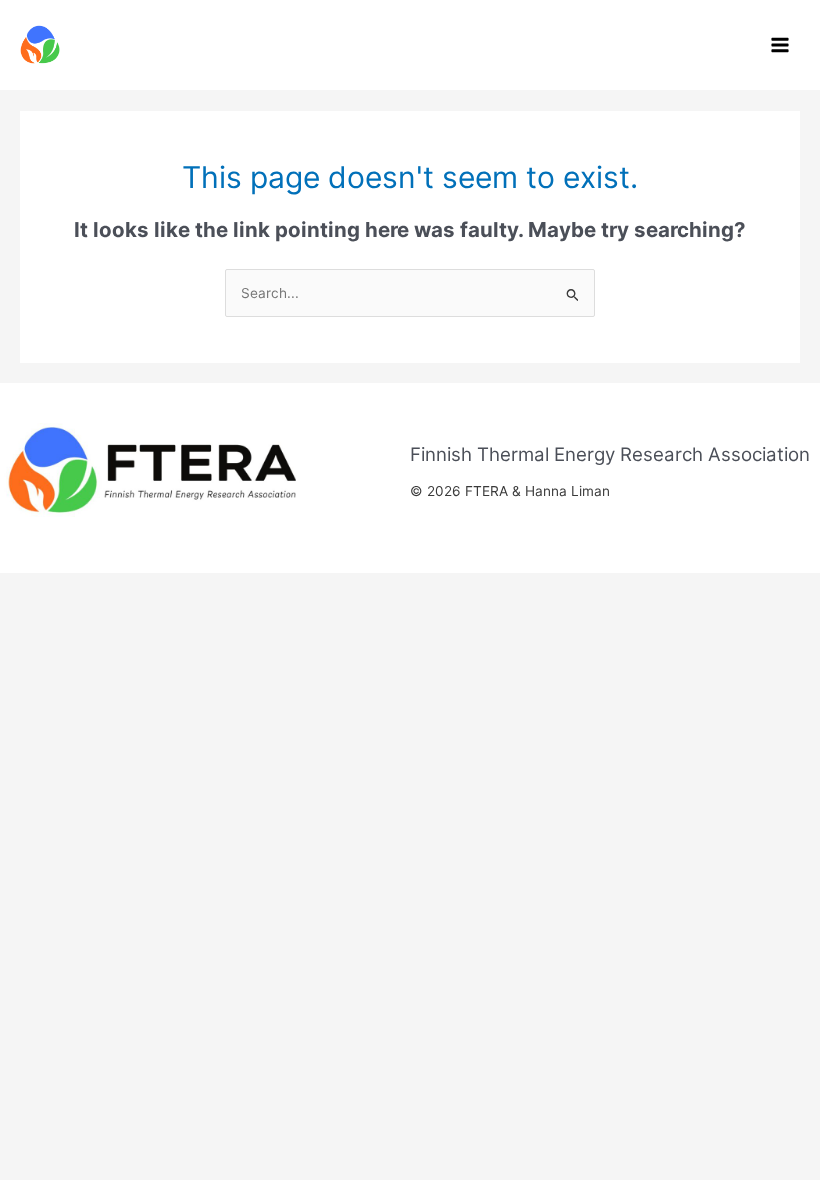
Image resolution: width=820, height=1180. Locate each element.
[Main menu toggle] (780, 45)
